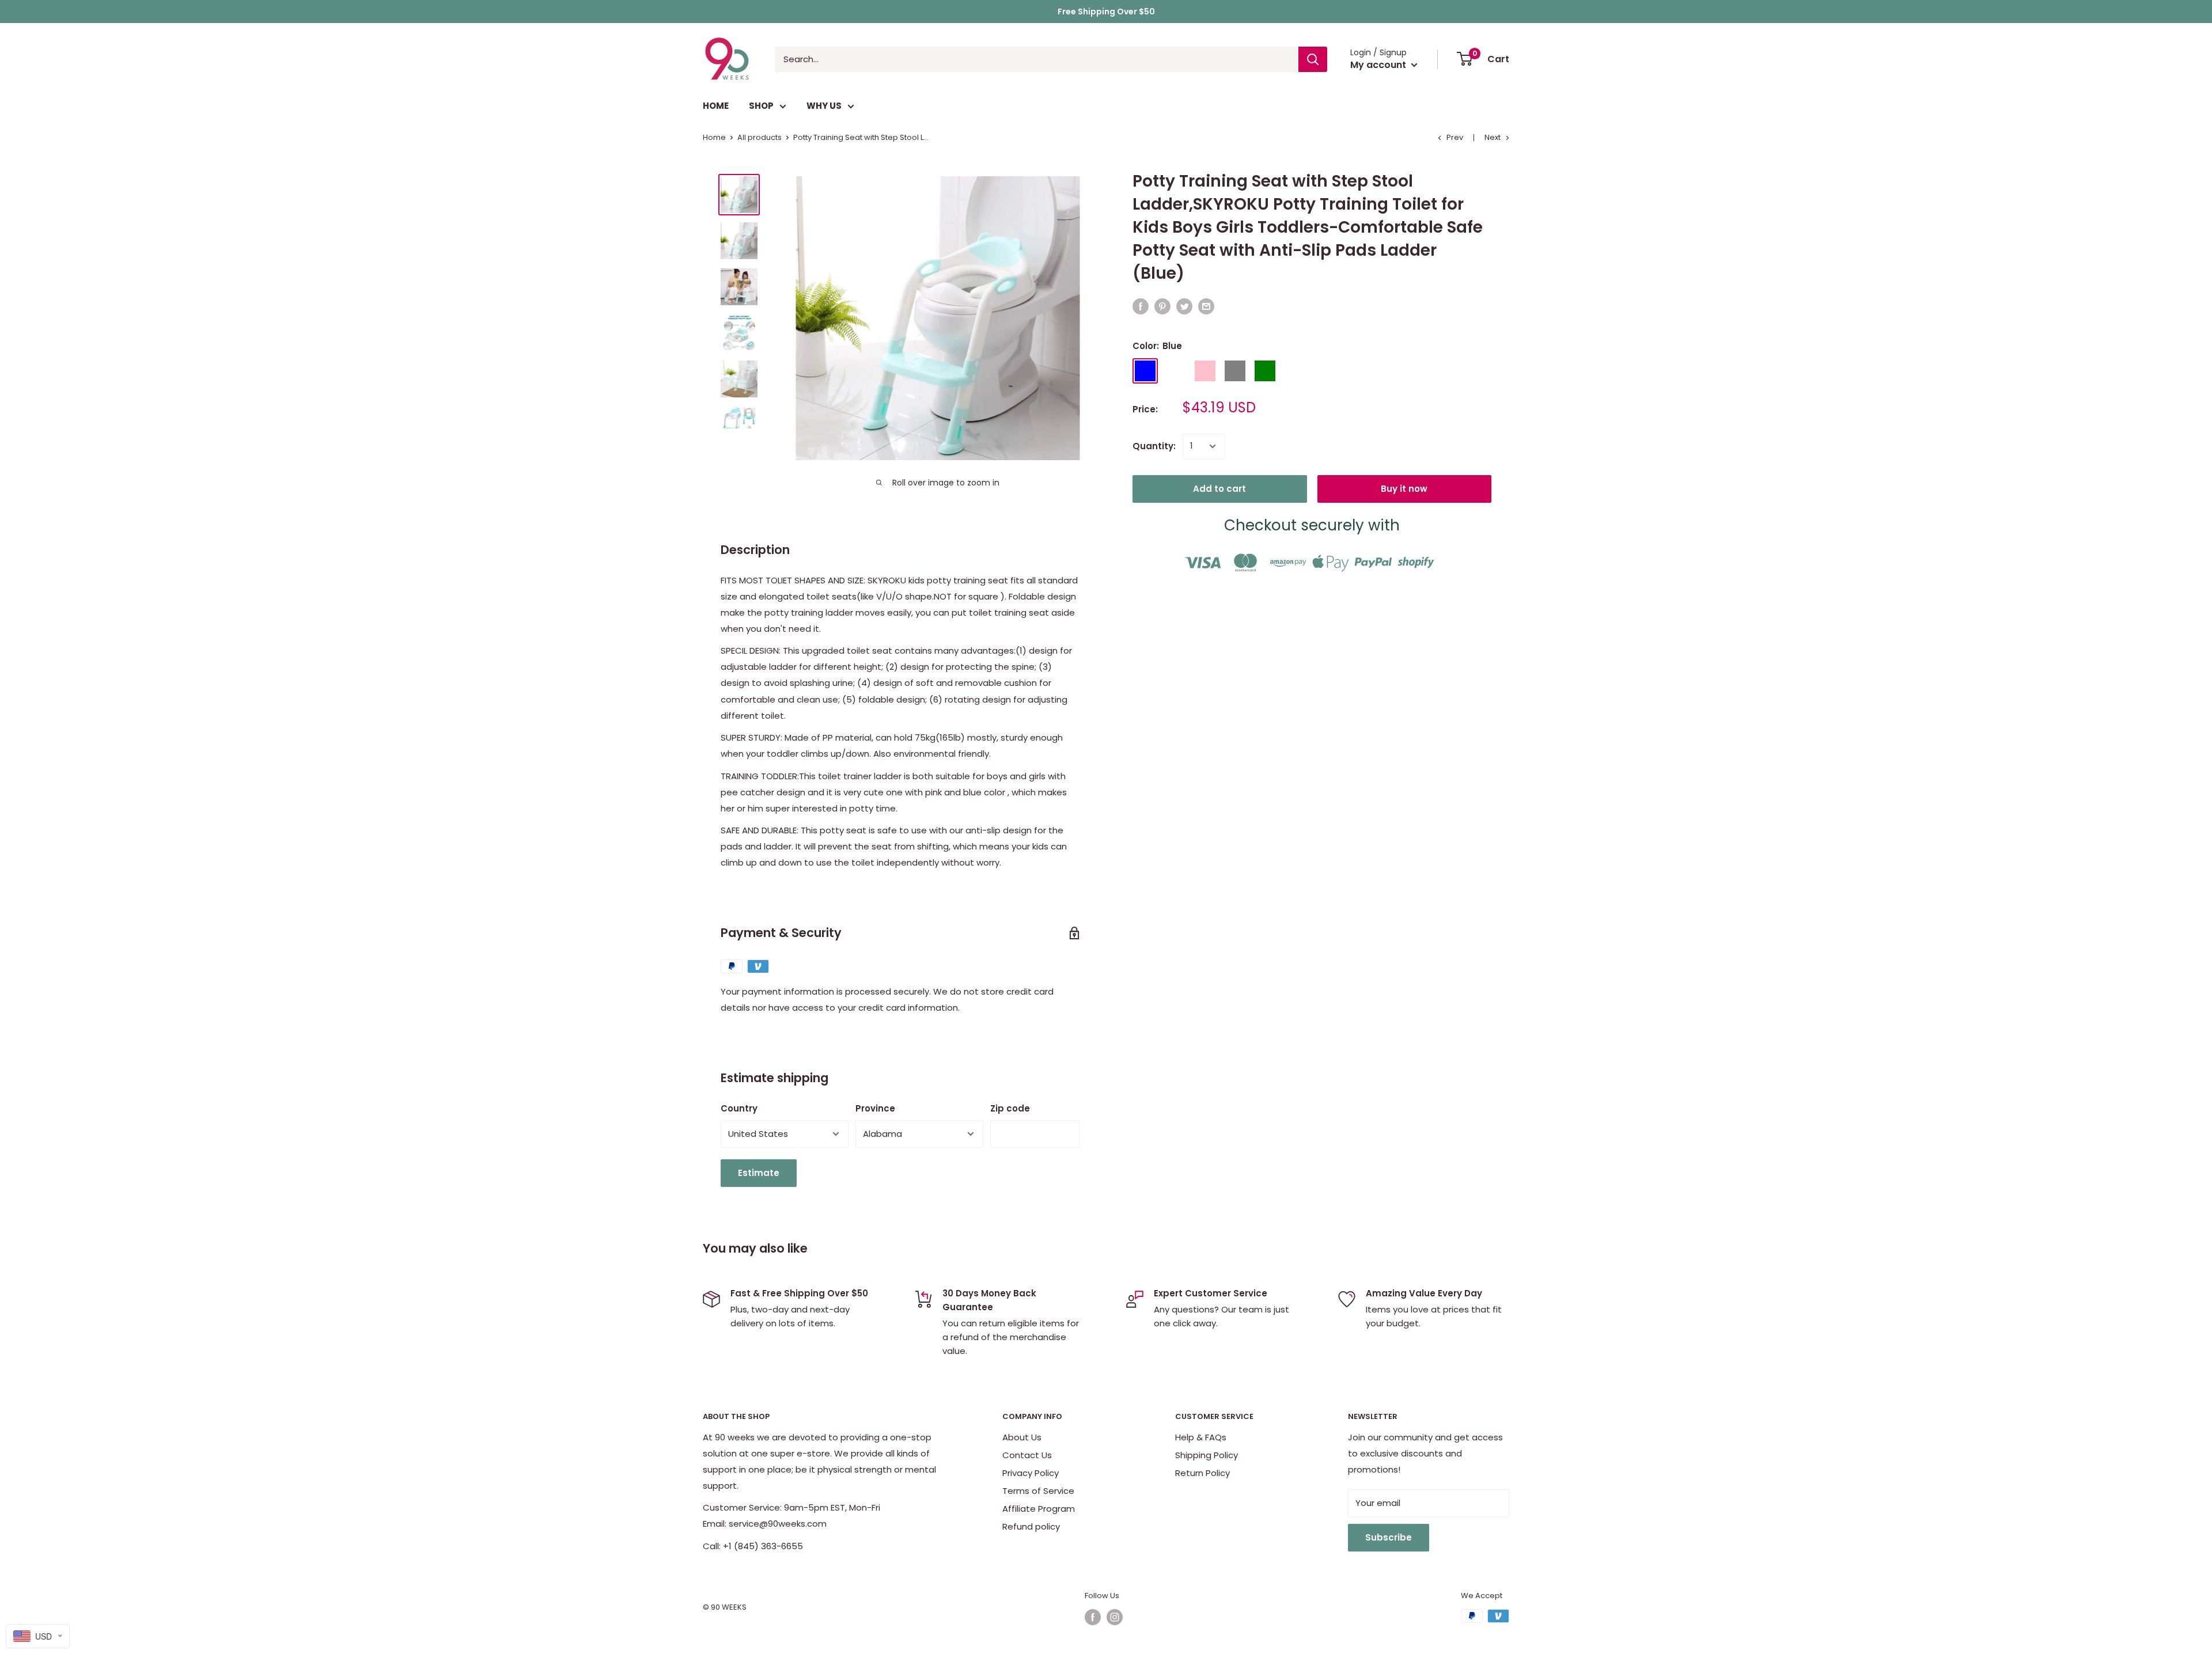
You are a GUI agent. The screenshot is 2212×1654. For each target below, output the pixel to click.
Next (1493, 137)
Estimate (759, 1173)
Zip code (1010, 1108)
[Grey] (1235, 371)
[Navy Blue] (1175, 371)
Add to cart (1219, 489)
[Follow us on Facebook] (1093, 1617)
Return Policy (1202, 1473)
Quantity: (1154, 446)
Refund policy (1031, 1526)
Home (714, 137)
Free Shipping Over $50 (1106, 12)
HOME (716, 106)
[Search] (1313, 59)
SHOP (761, 106)
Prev (1455, 137)
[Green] (1265, 371)
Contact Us (1027, 1455)
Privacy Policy (1031, 1473)
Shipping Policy (1207, 1455)
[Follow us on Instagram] (1115, 1617)
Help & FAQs (1201, 1437)
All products (760, 137)
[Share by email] (1206, 306)
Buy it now (1404, 489)
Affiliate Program (1039, 1509)
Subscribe (1389, 1537)
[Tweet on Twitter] (1184, 306)
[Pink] (1205, 371)
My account (1379, 65)
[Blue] (1145, 371)
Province (875, 1108)
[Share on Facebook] (1141, 306)
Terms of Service (1038, 1491)
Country (739, 1108)
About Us (1022, 1437)
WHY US (824, 106)
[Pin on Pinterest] (1162, 306)
